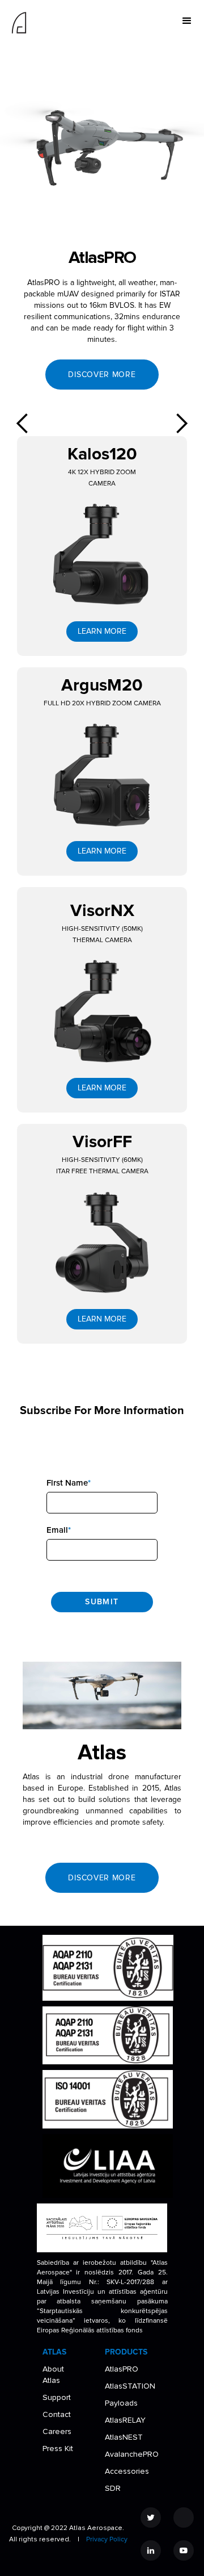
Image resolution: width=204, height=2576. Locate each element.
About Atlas (53, 2375)
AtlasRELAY (125, 2420)
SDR (113, 2488)
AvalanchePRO (132, 2454)
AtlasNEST (124, 2437)
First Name (69, 1483)
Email (59, 1530)
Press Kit (58, 2449)
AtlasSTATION (130, 2386)
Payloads (121, 2403)
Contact (57, 2414)
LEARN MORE (102, 631)
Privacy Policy (107, 2539)
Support (57, 2397)
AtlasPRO (122, 2369)
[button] (187, 21)
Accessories (127, 2471)
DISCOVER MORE (102, 375)
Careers (57, 2431)
